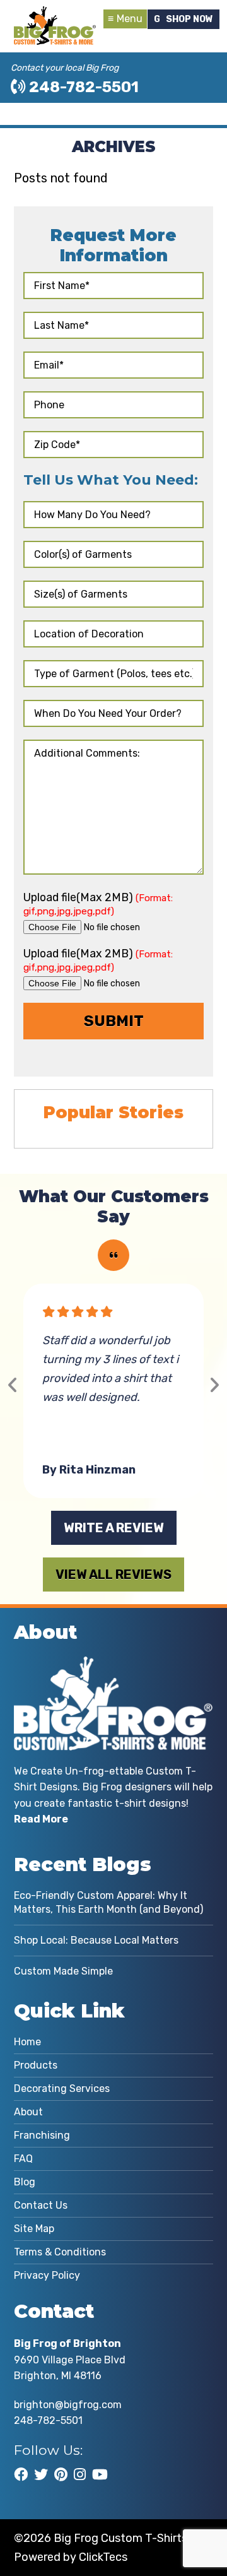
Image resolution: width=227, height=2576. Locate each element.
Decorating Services (62, 2089)
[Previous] (13, 1385)
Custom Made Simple (63, 1971)
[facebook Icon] (21, 2474)
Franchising (42, 2135)
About (28, 2112)
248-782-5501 (82, 87)
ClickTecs (103, 2557)
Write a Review (114, 1528)
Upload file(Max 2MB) (98, 904)
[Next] (214, 1385)
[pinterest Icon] (61, 2474)
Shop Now (189, 19)
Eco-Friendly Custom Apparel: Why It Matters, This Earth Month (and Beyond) (108, 1902)
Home (27, 2042)
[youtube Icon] (100, 2474)
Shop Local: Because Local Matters (96, 1940)
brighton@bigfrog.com (68, 2405)
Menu (130, 19)
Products (36, 2065)
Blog (25, 2182)
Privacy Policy (47, 2275)
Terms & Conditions (60, 2252)
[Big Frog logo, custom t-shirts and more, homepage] (55, 16)
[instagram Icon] (80, 2474)
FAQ (23, 2159)
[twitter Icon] (41, 2474)
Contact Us (41, 2205)
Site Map (34, 2229)
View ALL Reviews (113, 1575)
